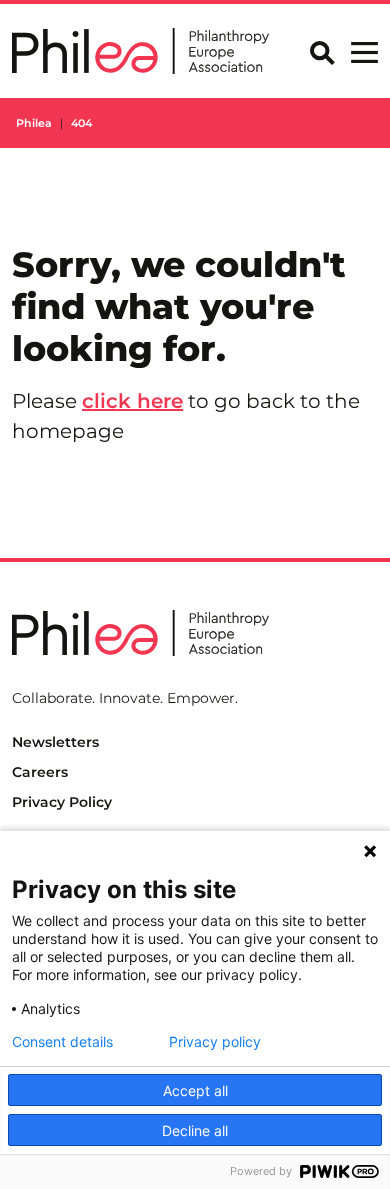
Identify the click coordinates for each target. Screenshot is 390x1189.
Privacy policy (215, 1042)
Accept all (195, 1090)
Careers (40, 772)
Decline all (195, 1130)
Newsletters (55, 742)
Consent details (62, 1042)
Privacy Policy (62, 802)
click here (132, 401)
